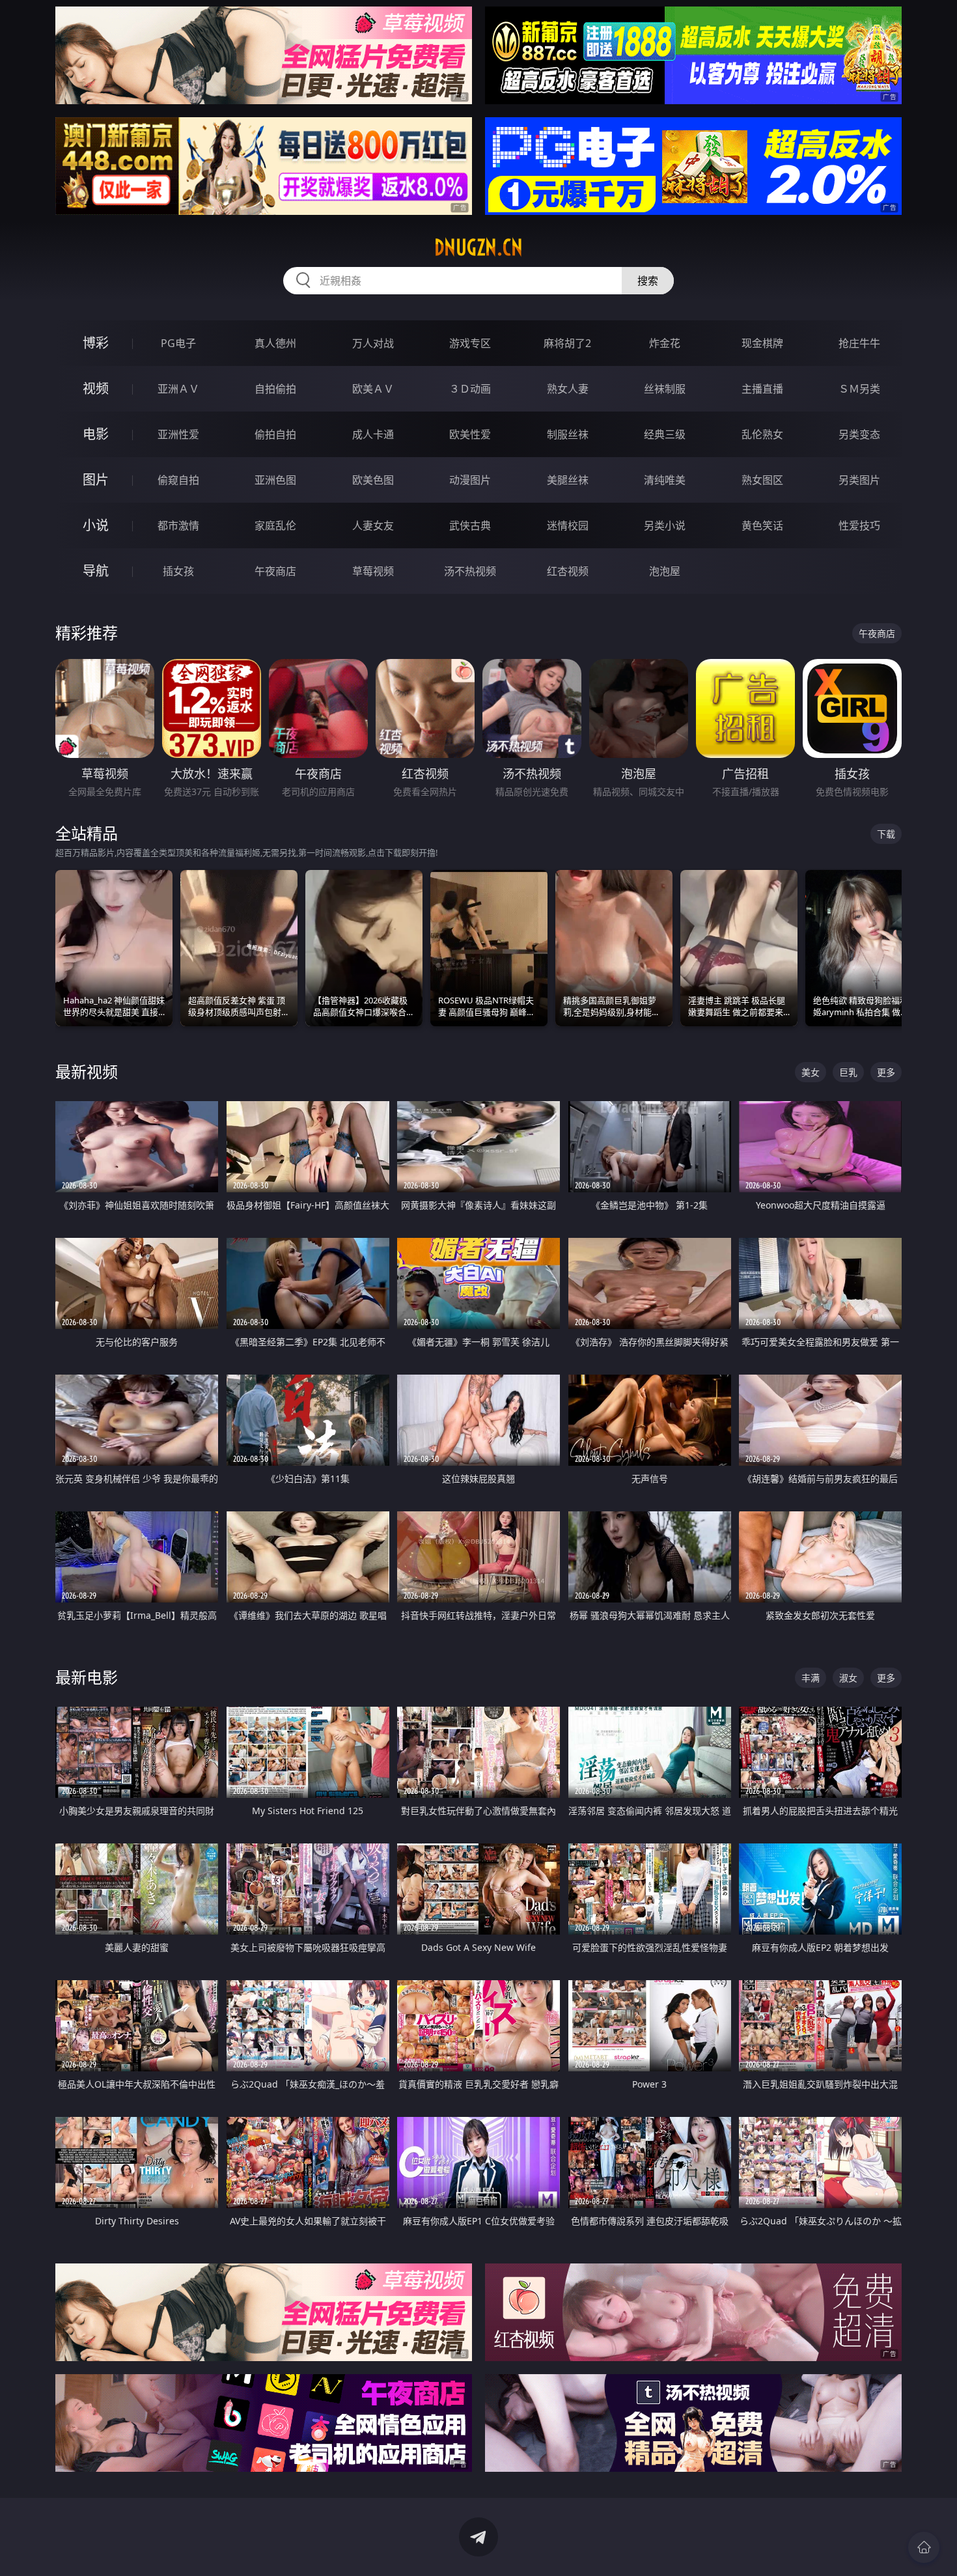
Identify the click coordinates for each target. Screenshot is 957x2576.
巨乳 (848, 1072)
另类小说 (665, 525)
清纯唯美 (665, 480)
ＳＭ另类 (859, 389)
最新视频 (87, 1071)
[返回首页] (924, 2547)
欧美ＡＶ (373, 389)
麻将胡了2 (567, 343)
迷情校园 (568, 525)
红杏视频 (568, 571)
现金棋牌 (762, 343)
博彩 (96, 343)
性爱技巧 (859, 525)
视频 (96, 388)
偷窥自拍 (178, 480)
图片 (96, 480)
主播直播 (762, 389)
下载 (886, 834)
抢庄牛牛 (859, 343)
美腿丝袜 (568, 480)
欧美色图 (373, 480)
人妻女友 (373, 525)
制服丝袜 (568, 434)
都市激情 (178, 525)
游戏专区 (470, 343)
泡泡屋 (665, 571)
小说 (96, 525)
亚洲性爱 (178, 434)
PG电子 (178, 343)
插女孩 (178, 571)
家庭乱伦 (275, 525)
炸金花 (665, 343)
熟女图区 (762, 480)
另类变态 (859, 434)
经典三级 (665, 434)
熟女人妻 (568, 389)
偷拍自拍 (275, 434)
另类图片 (859, 480)
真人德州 (275, 343)
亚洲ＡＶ (178, 389)
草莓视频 (373, 571)
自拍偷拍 (275, 389)
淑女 (848, 1678)
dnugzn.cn (478, 247)
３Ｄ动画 (470, 389)
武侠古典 (470, 525)
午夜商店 (275, 571)
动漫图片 (470, 480)
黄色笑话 (762, 525)
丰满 (811, 1678)
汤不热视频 (470, 571)
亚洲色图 (275, 480)
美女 (811, 1072)
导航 (96, 571)
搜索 (648, 281)
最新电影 (87, 1677)
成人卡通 (373, 434)
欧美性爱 (470, 434)
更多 (886, 1072)
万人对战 (373, 343)
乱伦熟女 (762, 434)
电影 (96, 434)
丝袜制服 (665, 389)
